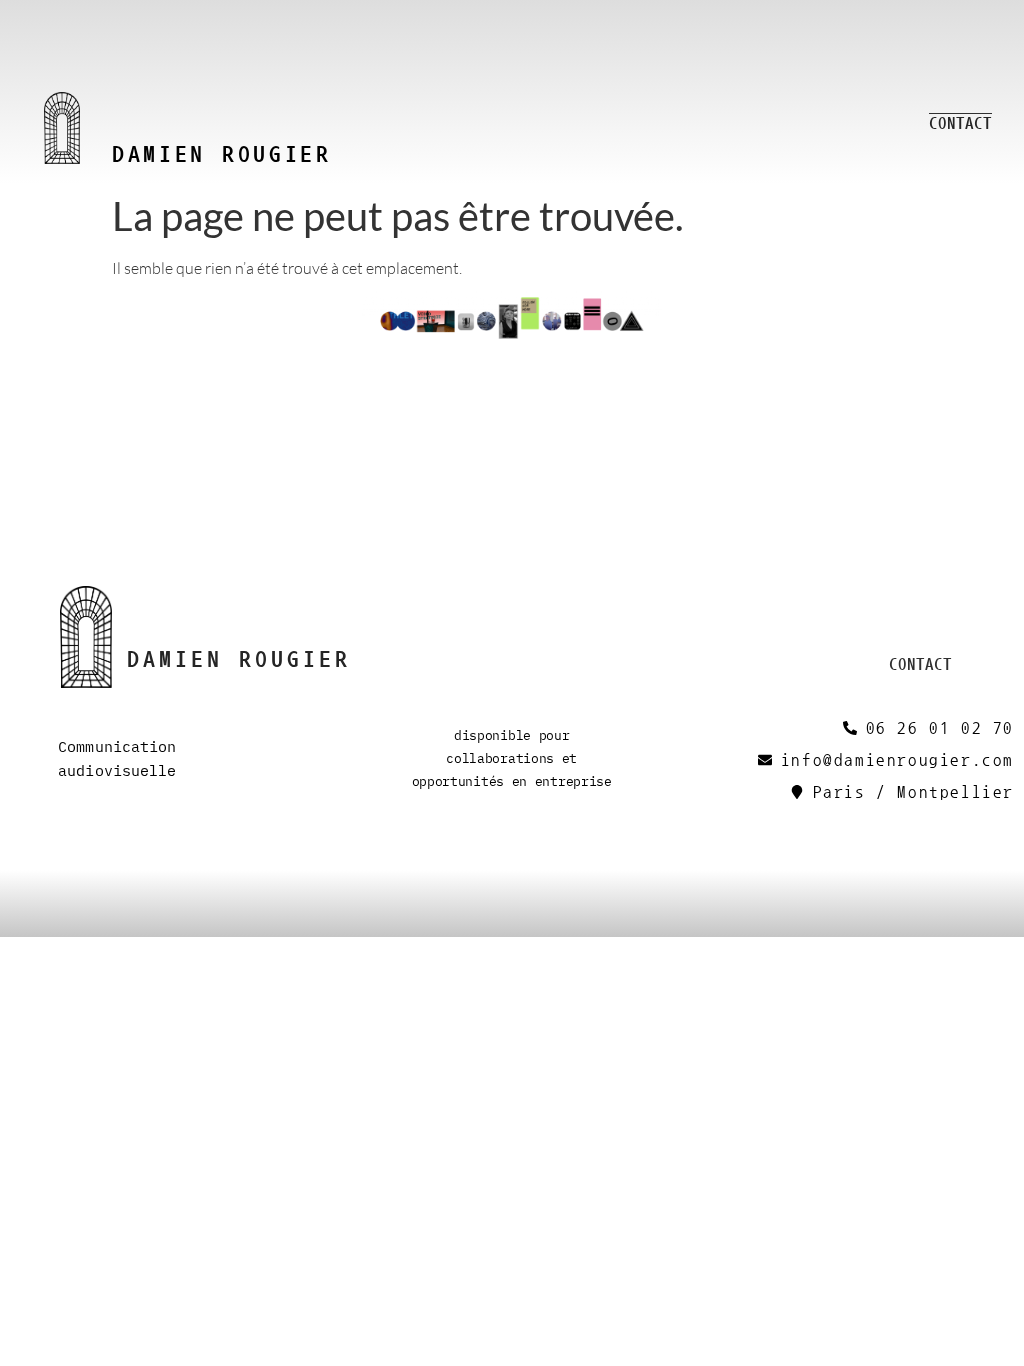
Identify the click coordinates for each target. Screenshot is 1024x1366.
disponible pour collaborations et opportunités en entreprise (512, 758)
